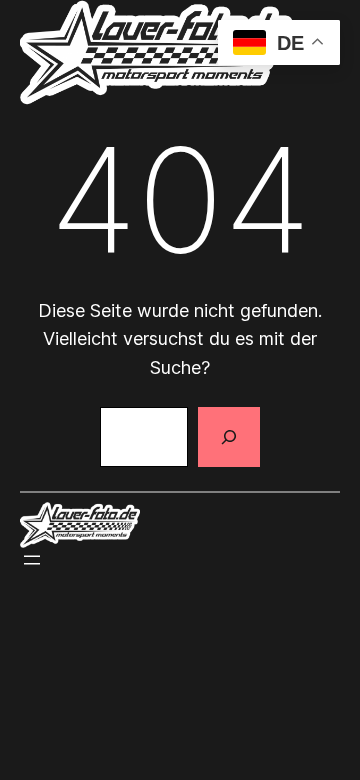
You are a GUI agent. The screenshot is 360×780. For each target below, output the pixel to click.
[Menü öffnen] (32, 560)
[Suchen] (229, 437)
